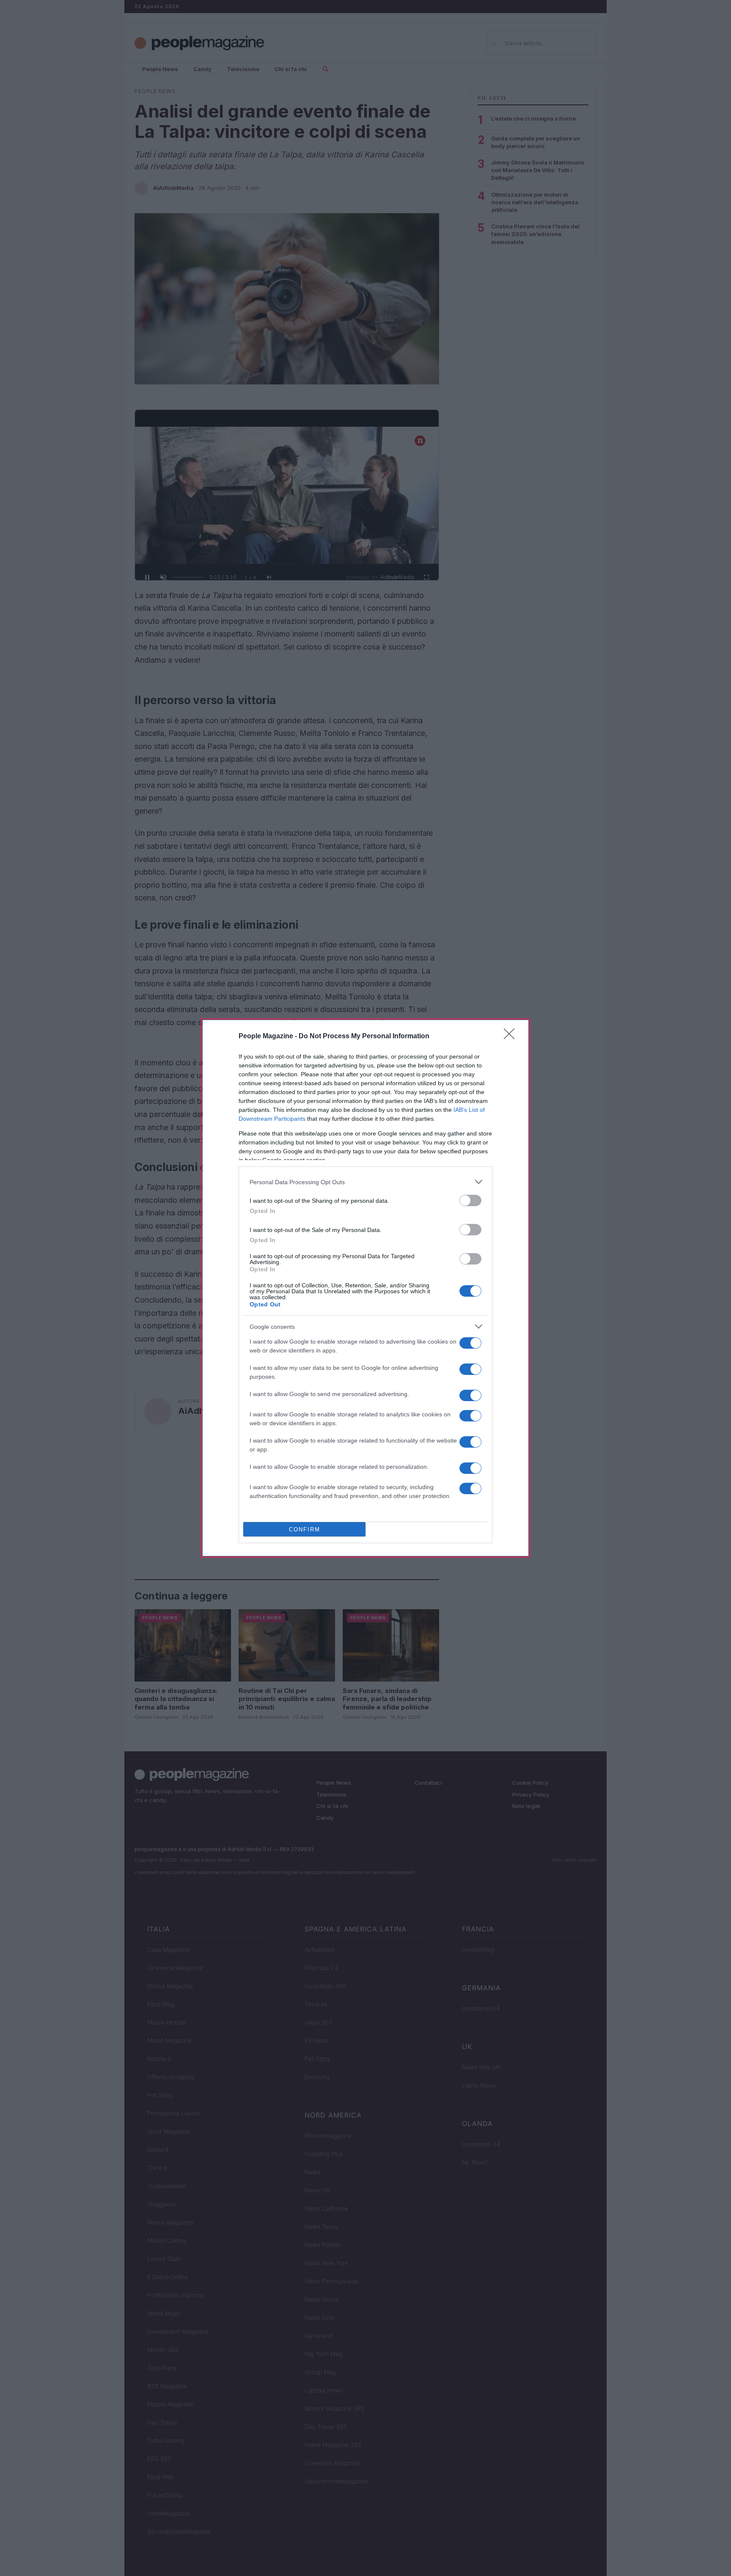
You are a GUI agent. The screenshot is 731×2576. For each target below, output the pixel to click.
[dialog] (365, 1288)
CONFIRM (305, 1529)
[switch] (470, 1200)
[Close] (512, 1037)
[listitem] (365, 1182)
